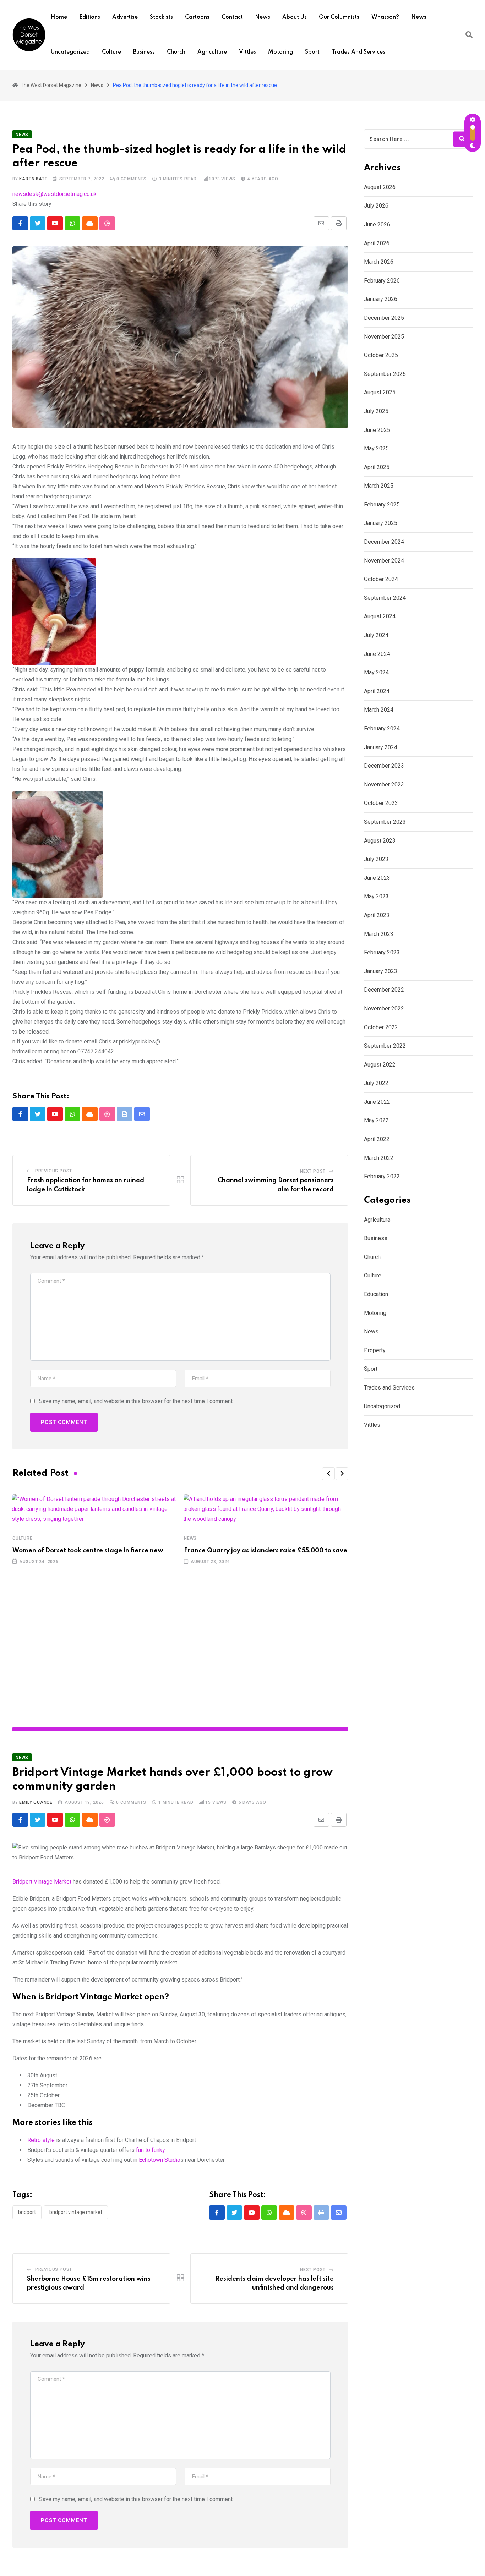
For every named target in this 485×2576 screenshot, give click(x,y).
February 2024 (382, 728)
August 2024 (380, 616)
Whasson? (385, 17)
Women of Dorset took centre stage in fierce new (88, 1551)
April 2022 (377, 1139)
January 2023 (381, 971)
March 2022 (379, 1158)
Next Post (313, 1171)
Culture (111, 52)
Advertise (125, 17)
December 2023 (384, 766)
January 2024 (381, 747)
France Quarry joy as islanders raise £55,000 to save (266, 1551)
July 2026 (376, 206)
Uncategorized (70, 52)
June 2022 (377, 1102)
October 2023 (381, 803)
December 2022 (384, 990)
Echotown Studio (159, 2160)
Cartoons (197, 17)
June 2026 (377, 224)
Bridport (27, 2212)
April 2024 (377, 691)
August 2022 (380, 1065)
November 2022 (384, 1009)
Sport (312, 52)
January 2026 (381, 299)
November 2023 (384, 785)
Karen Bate (33, 179)
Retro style (41, 2140)
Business (144, 52)
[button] (328, 1474)
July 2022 (376, 1083)
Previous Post (54, 1171)
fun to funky (151, 2150)
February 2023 (382, 952)
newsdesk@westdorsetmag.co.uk (55, 194)
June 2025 (377, 430)
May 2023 (376, 896)
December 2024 (384, 542)
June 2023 (377, 878)
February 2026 (382, 281)
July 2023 (376, 859)
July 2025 (376, 411)
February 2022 (382, 1176)
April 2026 (377, 243)
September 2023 (385, 822)
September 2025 (385, 374)
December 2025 (384, 318)
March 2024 (379, 710)
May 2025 (376, 448)
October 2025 (381, 355)
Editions (90, 17)
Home (59, 17)
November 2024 (384, 561)
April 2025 (377, 467)
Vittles (247, 52)
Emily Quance (36, 1802)
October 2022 (381, 1027)
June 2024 (377, 654)
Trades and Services (358, 52)
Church (176, 52)
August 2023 (380, 841)
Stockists (161, 17)
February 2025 (382, 505)
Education (376, 1294)
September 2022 (385, 1046)
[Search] (469, 35)
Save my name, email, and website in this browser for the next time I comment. (136, 1401)
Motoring (280, 52)
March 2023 (379, 934)
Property (375, 1350)
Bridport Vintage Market (42, 1882)
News (263, 17)
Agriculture (212, 52)
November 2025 (384, 337)
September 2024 (385, 598)
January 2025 (381, 523)
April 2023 (377, 915)
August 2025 (380, 392)
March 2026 (379, 262)
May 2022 (376, 1120)
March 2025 (379, 486)
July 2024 (376, 635)
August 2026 (380, 187)
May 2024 (376, 672)
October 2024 (381, 579)
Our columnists (339, 17)
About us (295, 17)
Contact (232, 17)
